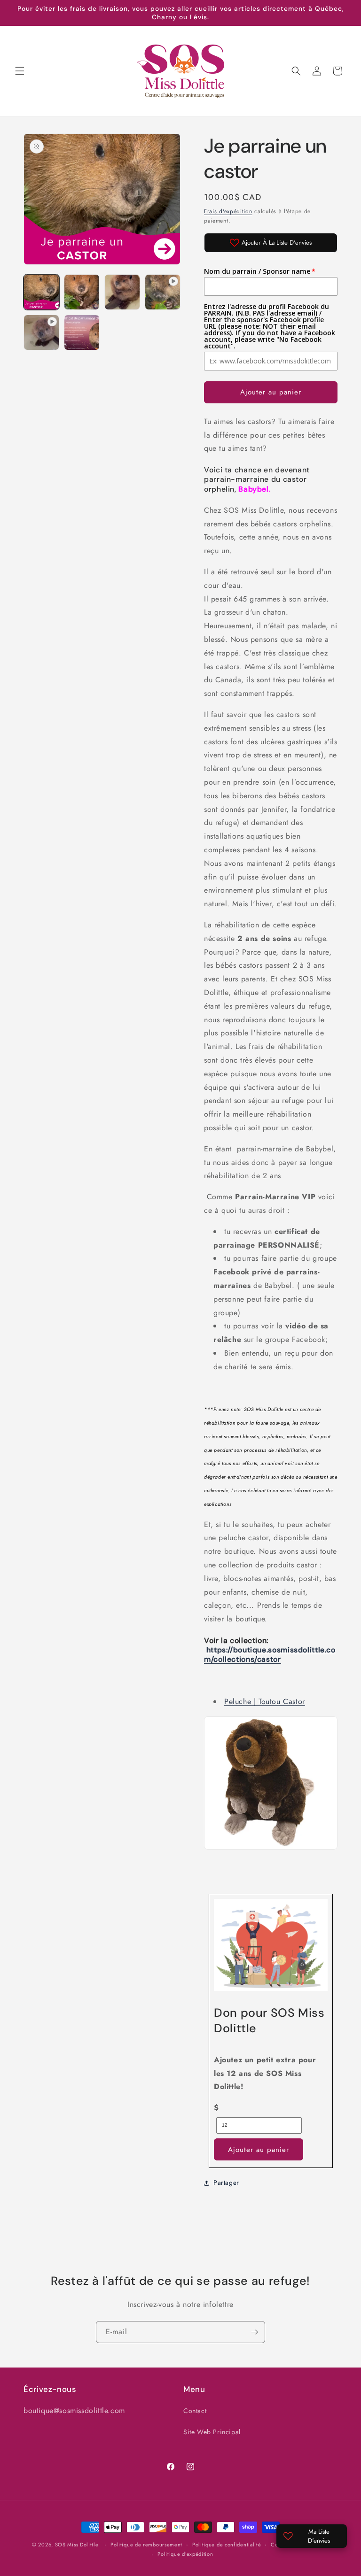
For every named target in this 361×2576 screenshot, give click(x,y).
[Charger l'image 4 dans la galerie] (82, 332)
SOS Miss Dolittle (77, 2545)
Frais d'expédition (228, 211)
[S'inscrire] (254, 2332)
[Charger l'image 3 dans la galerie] (122, 292)
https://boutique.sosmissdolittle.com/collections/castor (270, 1654)
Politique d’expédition (185, 2554)
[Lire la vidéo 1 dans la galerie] (163, 292)
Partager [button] (226, 2183)
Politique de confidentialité (227, 2545)
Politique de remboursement (146, 2545)
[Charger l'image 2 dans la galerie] (82, 292)
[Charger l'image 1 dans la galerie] (41, 292)
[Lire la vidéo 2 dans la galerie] (41, 332)
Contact (195, 2411)
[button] (20, 71)
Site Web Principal (212, 2432)
